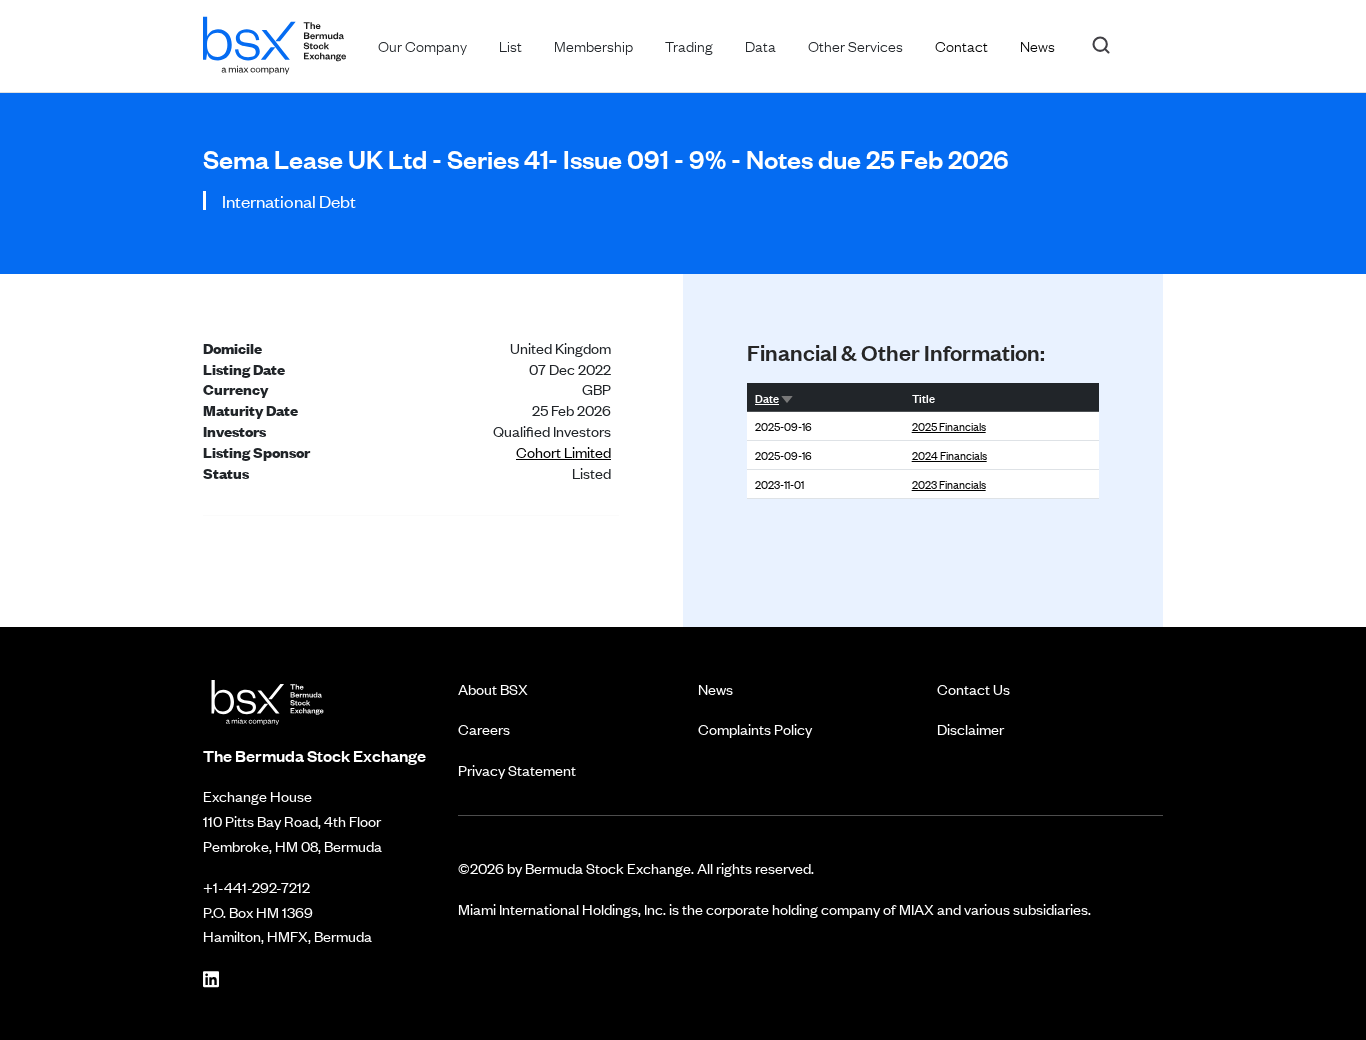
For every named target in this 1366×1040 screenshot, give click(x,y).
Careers (484, 728)
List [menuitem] (510, 45)
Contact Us (973, 688)
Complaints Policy (755, 728)
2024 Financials (949, 455)
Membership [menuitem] (593, 45)
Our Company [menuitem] (422, 45)
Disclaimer (970, 728)
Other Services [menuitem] (855, 45)
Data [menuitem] (760, 45)
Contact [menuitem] (961, 45)
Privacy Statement (517, 769)
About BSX (493, 688)
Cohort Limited (563, 451)
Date (767, 397)
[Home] (274, 41)
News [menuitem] (1037, 45)
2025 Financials (949, 426)
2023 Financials (949, 484)
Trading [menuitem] (689, 45)
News (715, 688)
